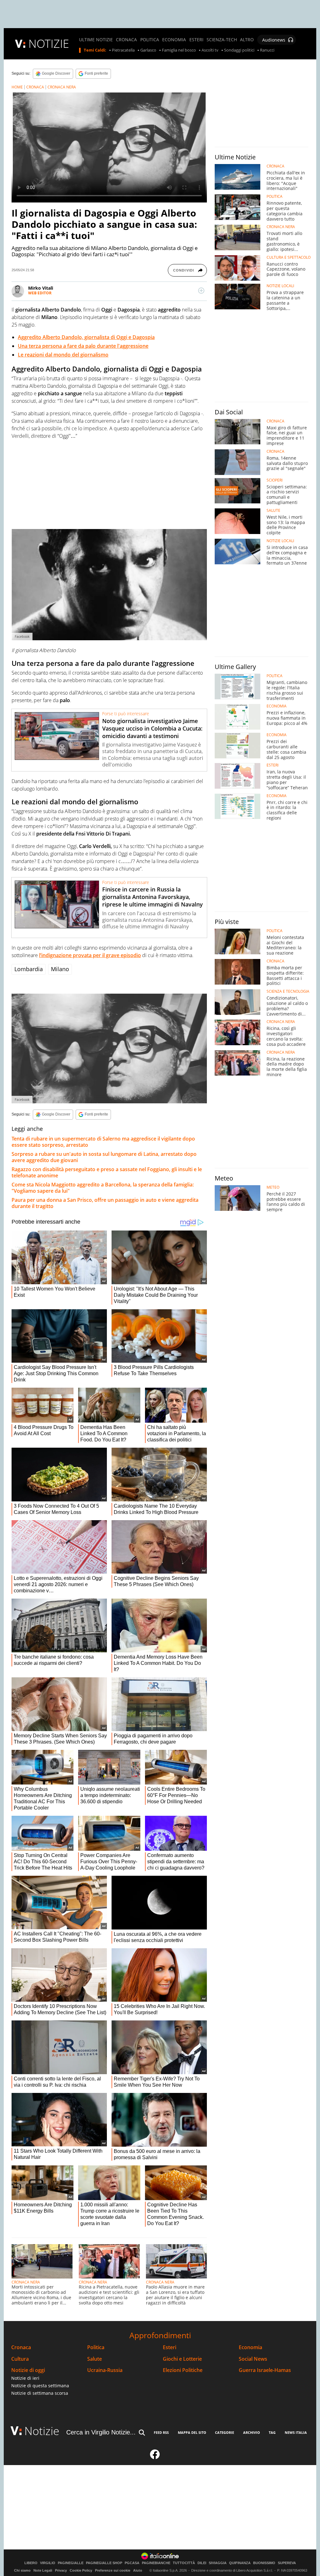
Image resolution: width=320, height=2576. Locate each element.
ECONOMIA (174, 40)
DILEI (202, 2563)
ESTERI (196, 40)
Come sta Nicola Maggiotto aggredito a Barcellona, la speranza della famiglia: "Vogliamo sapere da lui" (103, 1188)
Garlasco (148, 50)
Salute (95, 2359)
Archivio (252, 2432)
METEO (273, 1187)
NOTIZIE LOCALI (280, 286)
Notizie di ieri (25, 2378)
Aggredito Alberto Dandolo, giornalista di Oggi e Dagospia (86, 337)
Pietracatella (123, 50)
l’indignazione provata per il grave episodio (90, 955)
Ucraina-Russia (105, 2370)
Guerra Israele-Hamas (265, 2370)
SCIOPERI (275, 480)
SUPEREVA (287, 2563)
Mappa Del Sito (192, 2432)
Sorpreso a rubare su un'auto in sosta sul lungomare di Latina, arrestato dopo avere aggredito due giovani (104, 1157)
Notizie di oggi (28, 2370)
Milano (60, 969)
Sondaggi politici (239, 50)
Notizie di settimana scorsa (40, 2393)
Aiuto (138, 2570)
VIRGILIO (48, 2563)
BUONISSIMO (264, 2563)
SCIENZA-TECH (222, 40)
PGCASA (132, 2563)
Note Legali (43, 2570)
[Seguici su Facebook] (155, 2457)
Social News (253, 2359)
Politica (96, 2347)
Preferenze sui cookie (113, 2570)
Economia (250, 2347)
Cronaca (21, 2347)
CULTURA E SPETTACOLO (289, 257)
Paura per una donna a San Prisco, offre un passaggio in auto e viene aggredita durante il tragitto (105, 1203)
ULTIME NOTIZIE (96, 40)
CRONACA (126, 40)
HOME (17, 87)
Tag (272, 2432)
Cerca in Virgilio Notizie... (101, 2432)
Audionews (274, 40)
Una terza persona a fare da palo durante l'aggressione (83, 346)
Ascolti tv (210, 50)
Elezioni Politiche (183, 2370)
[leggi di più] (201, 291)
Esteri (170, 2347)
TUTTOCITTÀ (184, 2563)
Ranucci (267, 50)
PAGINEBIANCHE (156, 2563)
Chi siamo (22, 2570)
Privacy (61, 2570)
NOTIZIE (49, 44)
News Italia (296, 2432)
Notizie (42, 2431)
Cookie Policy (81, 2570)
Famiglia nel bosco (179, 50)
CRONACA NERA (62, 87)
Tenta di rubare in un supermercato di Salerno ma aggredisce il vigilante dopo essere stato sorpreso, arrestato (103, 1142)
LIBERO (31, 2563)
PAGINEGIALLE (71, 2563)
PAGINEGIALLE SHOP (104, 2563)
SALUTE (273, 511)
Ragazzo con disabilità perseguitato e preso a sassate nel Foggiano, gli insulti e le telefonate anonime (107, 1172)
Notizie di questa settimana (40, 2386)
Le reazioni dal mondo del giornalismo (63, 355)
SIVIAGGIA (218, 2563)
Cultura (20, 2359)
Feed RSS (161, 2432)
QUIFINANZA (240, 2563)
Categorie (225, 2432)
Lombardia (29, 969)
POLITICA (150, 40)
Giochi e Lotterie (182, 2359)
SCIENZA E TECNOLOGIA (288, 991)
